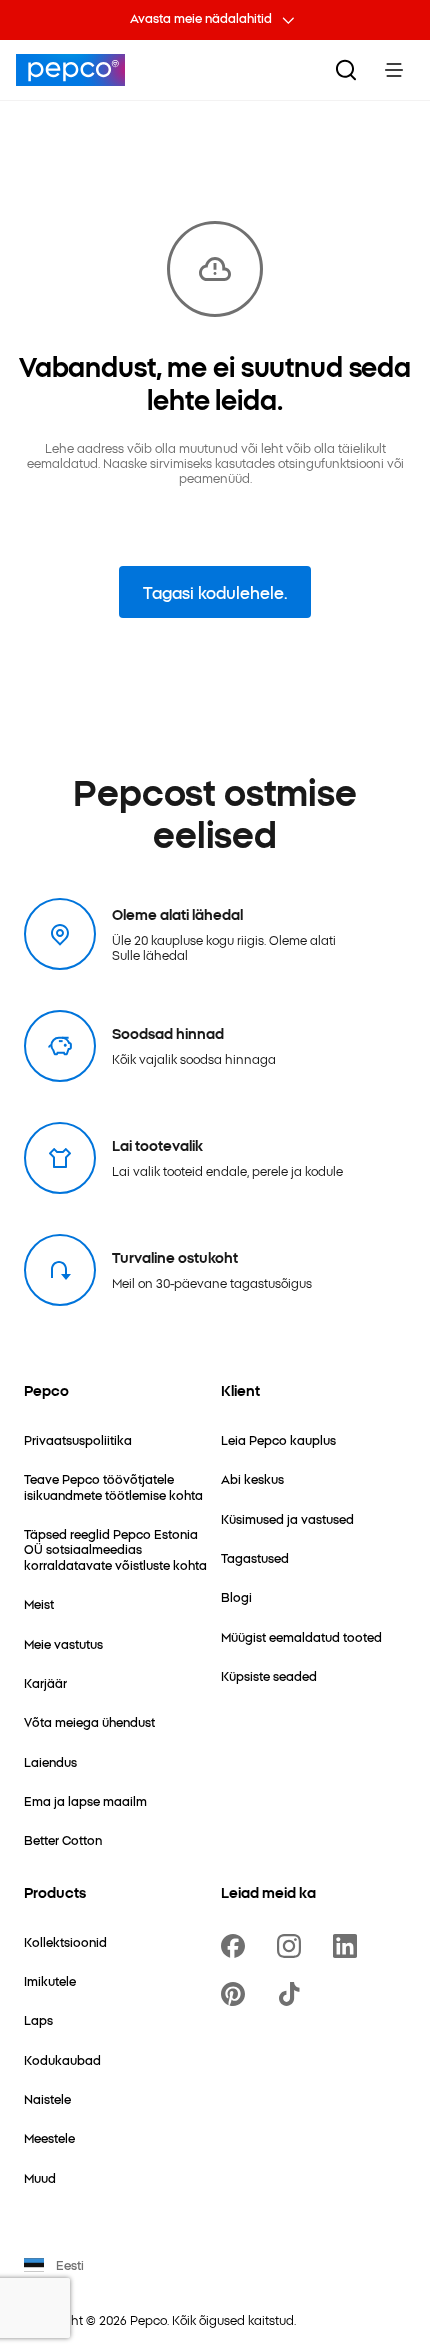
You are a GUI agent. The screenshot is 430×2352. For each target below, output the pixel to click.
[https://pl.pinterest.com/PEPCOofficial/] (237, 1994)
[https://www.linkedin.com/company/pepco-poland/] (349, 1946)
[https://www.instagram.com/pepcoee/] (293, 1946)
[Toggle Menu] (394, 70)
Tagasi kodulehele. (215, 592)
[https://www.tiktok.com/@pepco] (293, 1994)
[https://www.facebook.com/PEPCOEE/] (237, 1946)
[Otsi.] (346, 70)
